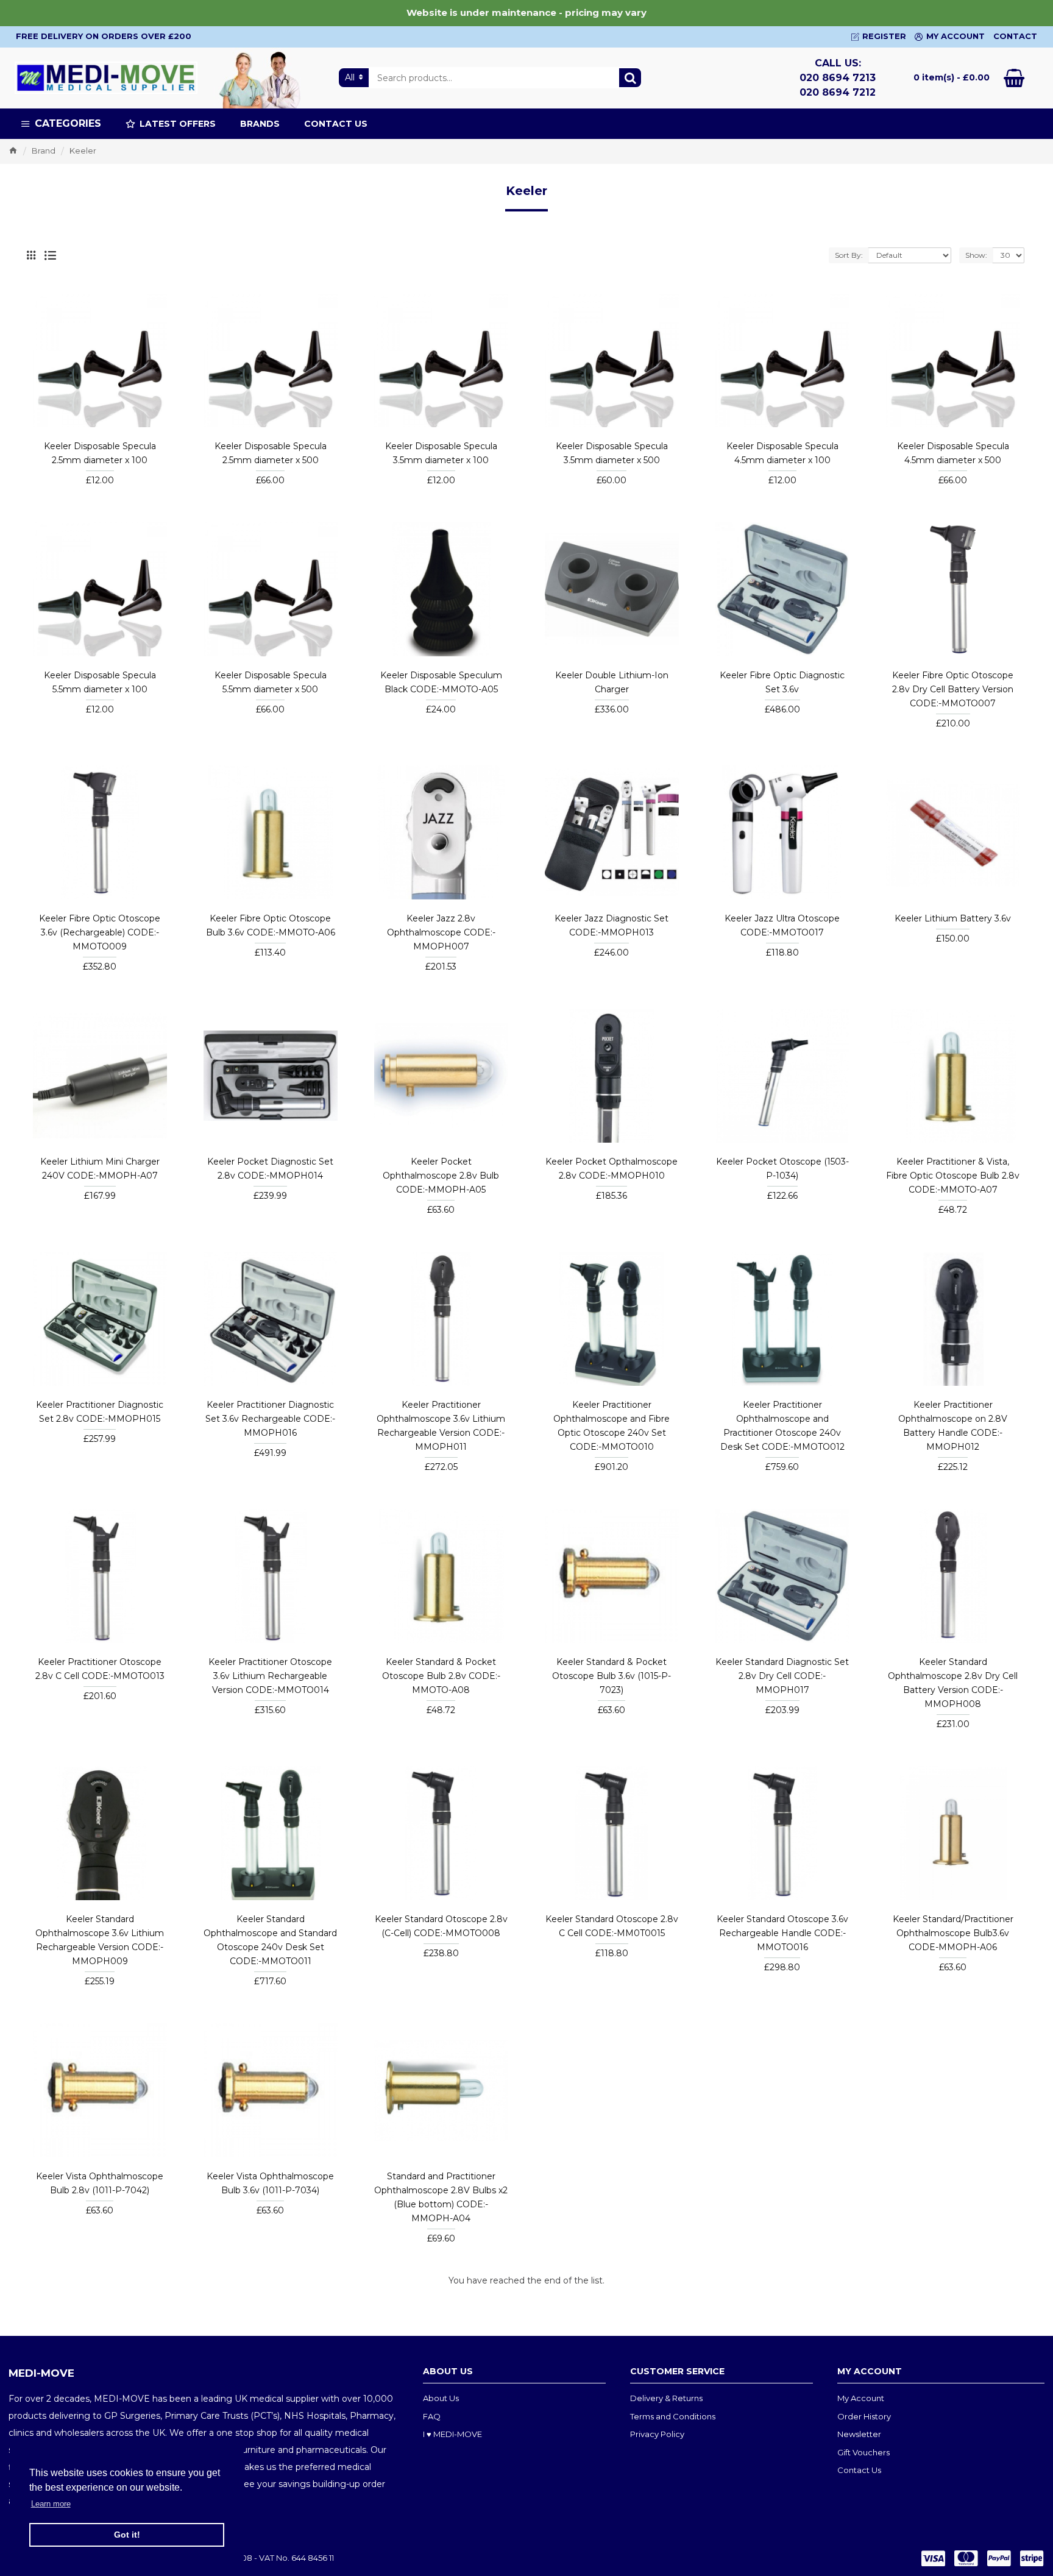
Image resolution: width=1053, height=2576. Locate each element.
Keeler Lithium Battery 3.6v (953, 918)
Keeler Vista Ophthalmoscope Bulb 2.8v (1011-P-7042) (100, 2183)
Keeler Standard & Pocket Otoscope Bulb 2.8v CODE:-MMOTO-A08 (441, 1676)
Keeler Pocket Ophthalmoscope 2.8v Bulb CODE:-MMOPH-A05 (441, 1176)
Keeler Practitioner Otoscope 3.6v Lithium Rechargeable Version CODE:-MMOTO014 (270, 1676)
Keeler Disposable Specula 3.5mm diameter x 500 (612, 453)
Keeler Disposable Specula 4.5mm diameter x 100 (782, 453)
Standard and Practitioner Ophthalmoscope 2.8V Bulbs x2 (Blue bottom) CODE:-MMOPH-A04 (441, 2197)
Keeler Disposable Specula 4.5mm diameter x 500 (953, 453)
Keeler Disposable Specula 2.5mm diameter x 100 (100, 453)
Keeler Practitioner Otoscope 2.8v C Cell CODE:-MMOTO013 (100, 1669)
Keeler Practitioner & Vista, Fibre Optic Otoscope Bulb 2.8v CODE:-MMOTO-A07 (953, 1176)
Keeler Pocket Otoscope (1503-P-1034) (782, 1169)
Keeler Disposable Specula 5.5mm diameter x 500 (271, 682)
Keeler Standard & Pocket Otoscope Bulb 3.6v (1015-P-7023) (612, 1676)
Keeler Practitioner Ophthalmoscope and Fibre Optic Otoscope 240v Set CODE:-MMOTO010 (612, 1426)
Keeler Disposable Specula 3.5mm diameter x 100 (441, 453)
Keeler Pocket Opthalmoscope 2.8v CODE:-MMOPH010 (612, 1169)
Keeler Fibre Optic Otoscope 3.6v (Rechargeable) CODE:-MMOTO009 (100, 932)
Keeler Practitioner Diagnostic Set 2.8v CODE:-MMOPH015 (100, 1412)
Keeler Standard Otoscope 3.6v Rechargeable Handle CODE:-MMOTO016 (782, 1933)
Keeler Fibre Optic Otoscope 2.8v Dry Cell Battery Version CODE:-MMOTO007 (953, 689)
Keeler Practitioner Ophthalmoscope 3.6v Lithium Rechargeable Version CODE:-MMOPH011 (441, 1426)
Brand (44, 151)
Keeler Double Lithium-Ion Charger (612, 682)
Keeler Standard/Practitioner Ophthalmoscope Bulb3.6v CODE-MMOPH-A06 (953, 1933)
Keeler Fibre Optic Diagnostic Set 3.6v (782, 682)
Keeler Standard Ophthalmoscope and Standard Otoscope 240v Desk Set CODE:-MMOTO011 (270, 1940)
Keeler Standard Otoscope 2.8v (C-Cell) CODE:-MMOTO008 (441, 1926)
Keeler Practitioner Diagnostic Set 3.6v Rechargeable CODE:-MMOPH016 (270, 1419)
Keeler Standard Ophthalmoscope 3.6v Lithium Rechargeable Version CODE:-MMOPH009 (100, 1940)
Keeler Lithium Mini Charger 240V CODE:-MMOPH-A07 (100, 1169)
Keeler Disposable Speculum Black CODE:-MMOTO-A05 (441, 682)
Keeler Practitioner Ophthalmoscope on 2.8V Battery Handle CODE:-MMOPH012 (953, 1426)
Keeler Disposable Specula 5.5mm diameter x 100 (100, 682)
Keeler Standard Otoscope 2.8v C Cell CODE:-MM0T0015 (612, 1926)
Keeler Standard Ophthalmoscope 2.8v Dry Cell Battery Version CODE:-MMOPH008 (953, 1683)
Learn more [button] (51, 2504)
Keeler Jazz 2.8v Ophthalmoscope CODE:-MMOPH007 (441, 932)
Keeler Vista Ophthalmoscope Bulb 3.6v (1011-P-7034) (270, 2183)
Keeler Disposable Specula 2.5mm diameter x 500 (271, 453)
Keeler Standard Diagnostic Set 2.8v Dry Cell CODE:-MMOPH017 (782, 1676)
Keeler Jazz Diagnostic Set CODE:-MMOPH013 (612, 925)
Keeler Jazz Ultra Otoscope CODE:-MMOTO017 (782, 925)
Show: (976, 255)
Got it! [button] (127, 2535)
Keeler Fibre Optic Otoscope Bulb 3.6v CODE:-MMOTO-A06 (271, 925)
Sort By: (849, 255)
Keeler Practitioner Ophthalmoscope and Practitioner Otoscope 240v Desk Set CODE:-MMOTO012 (782, 1426)
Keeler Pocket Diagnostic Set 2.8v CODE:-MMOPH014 (270, 1169)
